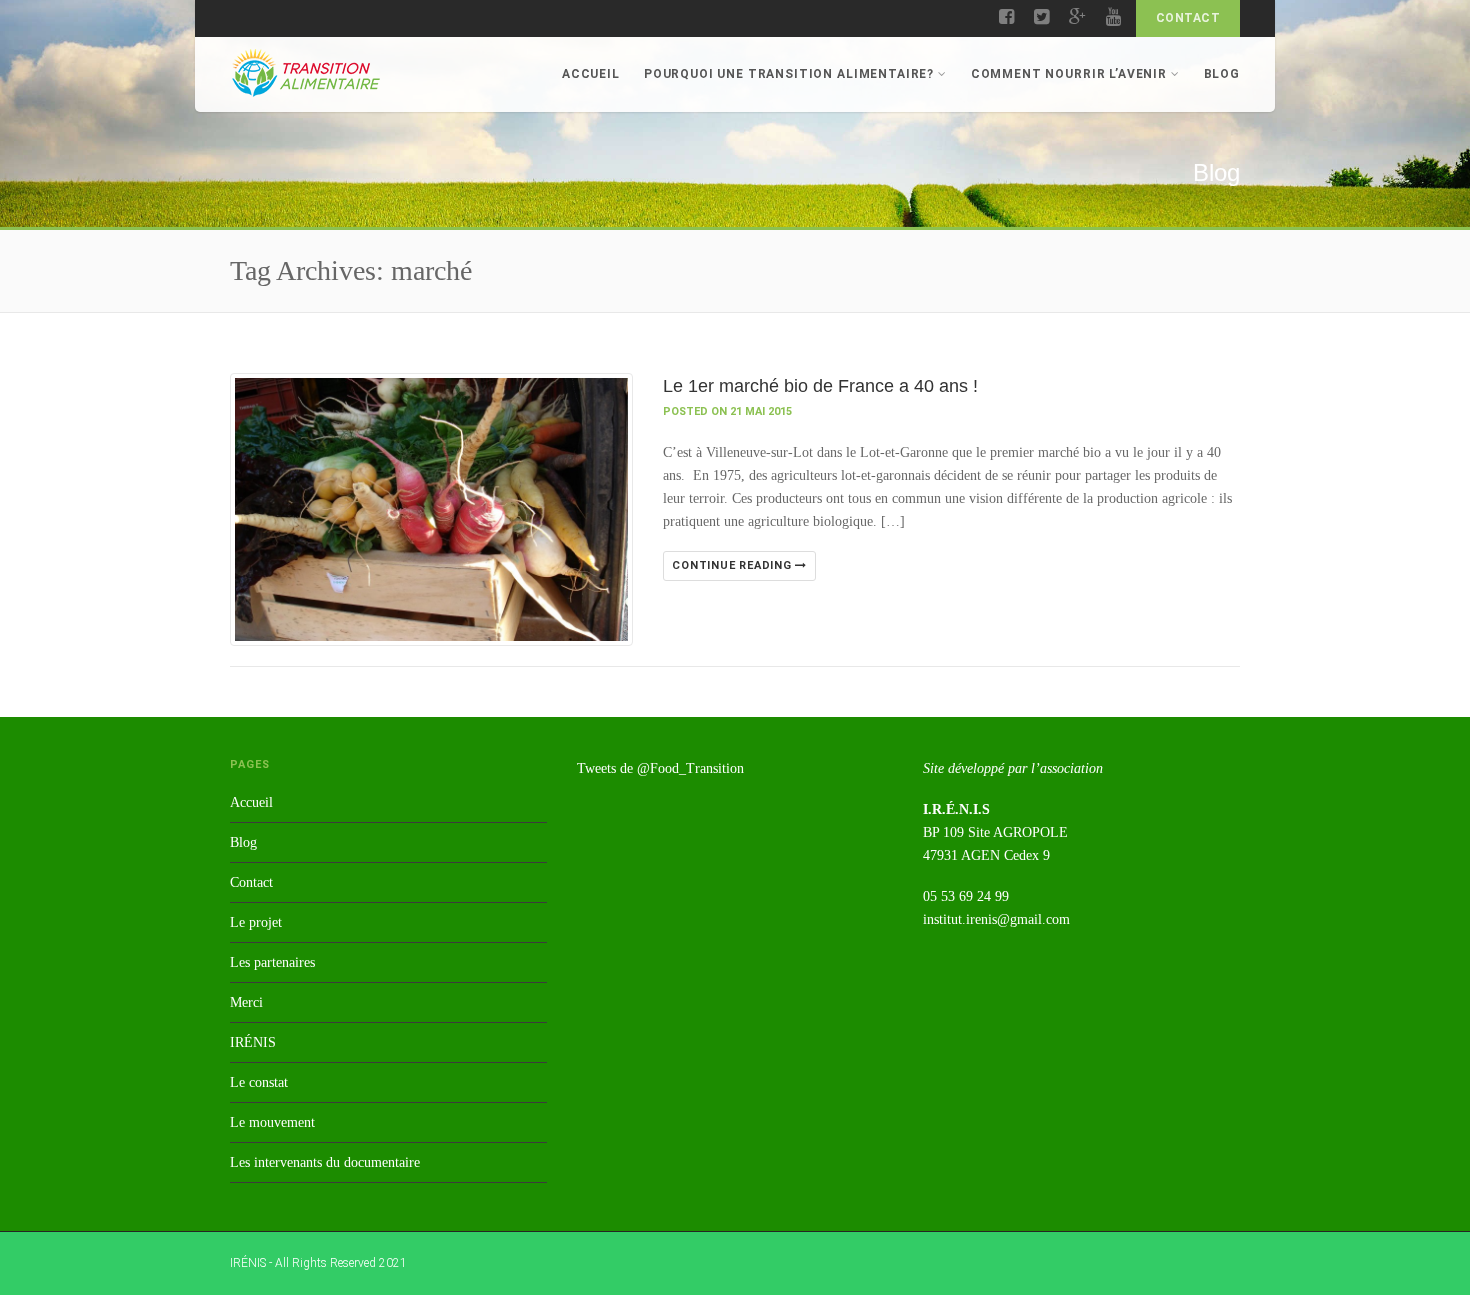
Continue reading (733, 565)
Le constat (259, 1082)
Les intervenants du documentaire (325, 1162)
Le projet (256, 922)
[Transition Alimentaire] (305, 73)
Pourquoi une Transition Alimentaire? (789, 74)
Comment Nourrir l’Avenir (1069, 74)
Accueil (591, 74)
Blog (1222, 74)
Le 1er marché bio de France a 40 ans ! (820, 386)
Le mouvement (272, 1122)
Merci (246, 1002)
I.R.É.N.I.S (956, 809)
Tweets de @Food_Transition (660, 768)
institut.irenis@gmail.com (996, 919)
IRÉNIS (253, 1042)
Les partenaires (272, 962)
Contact (1188, 18)
